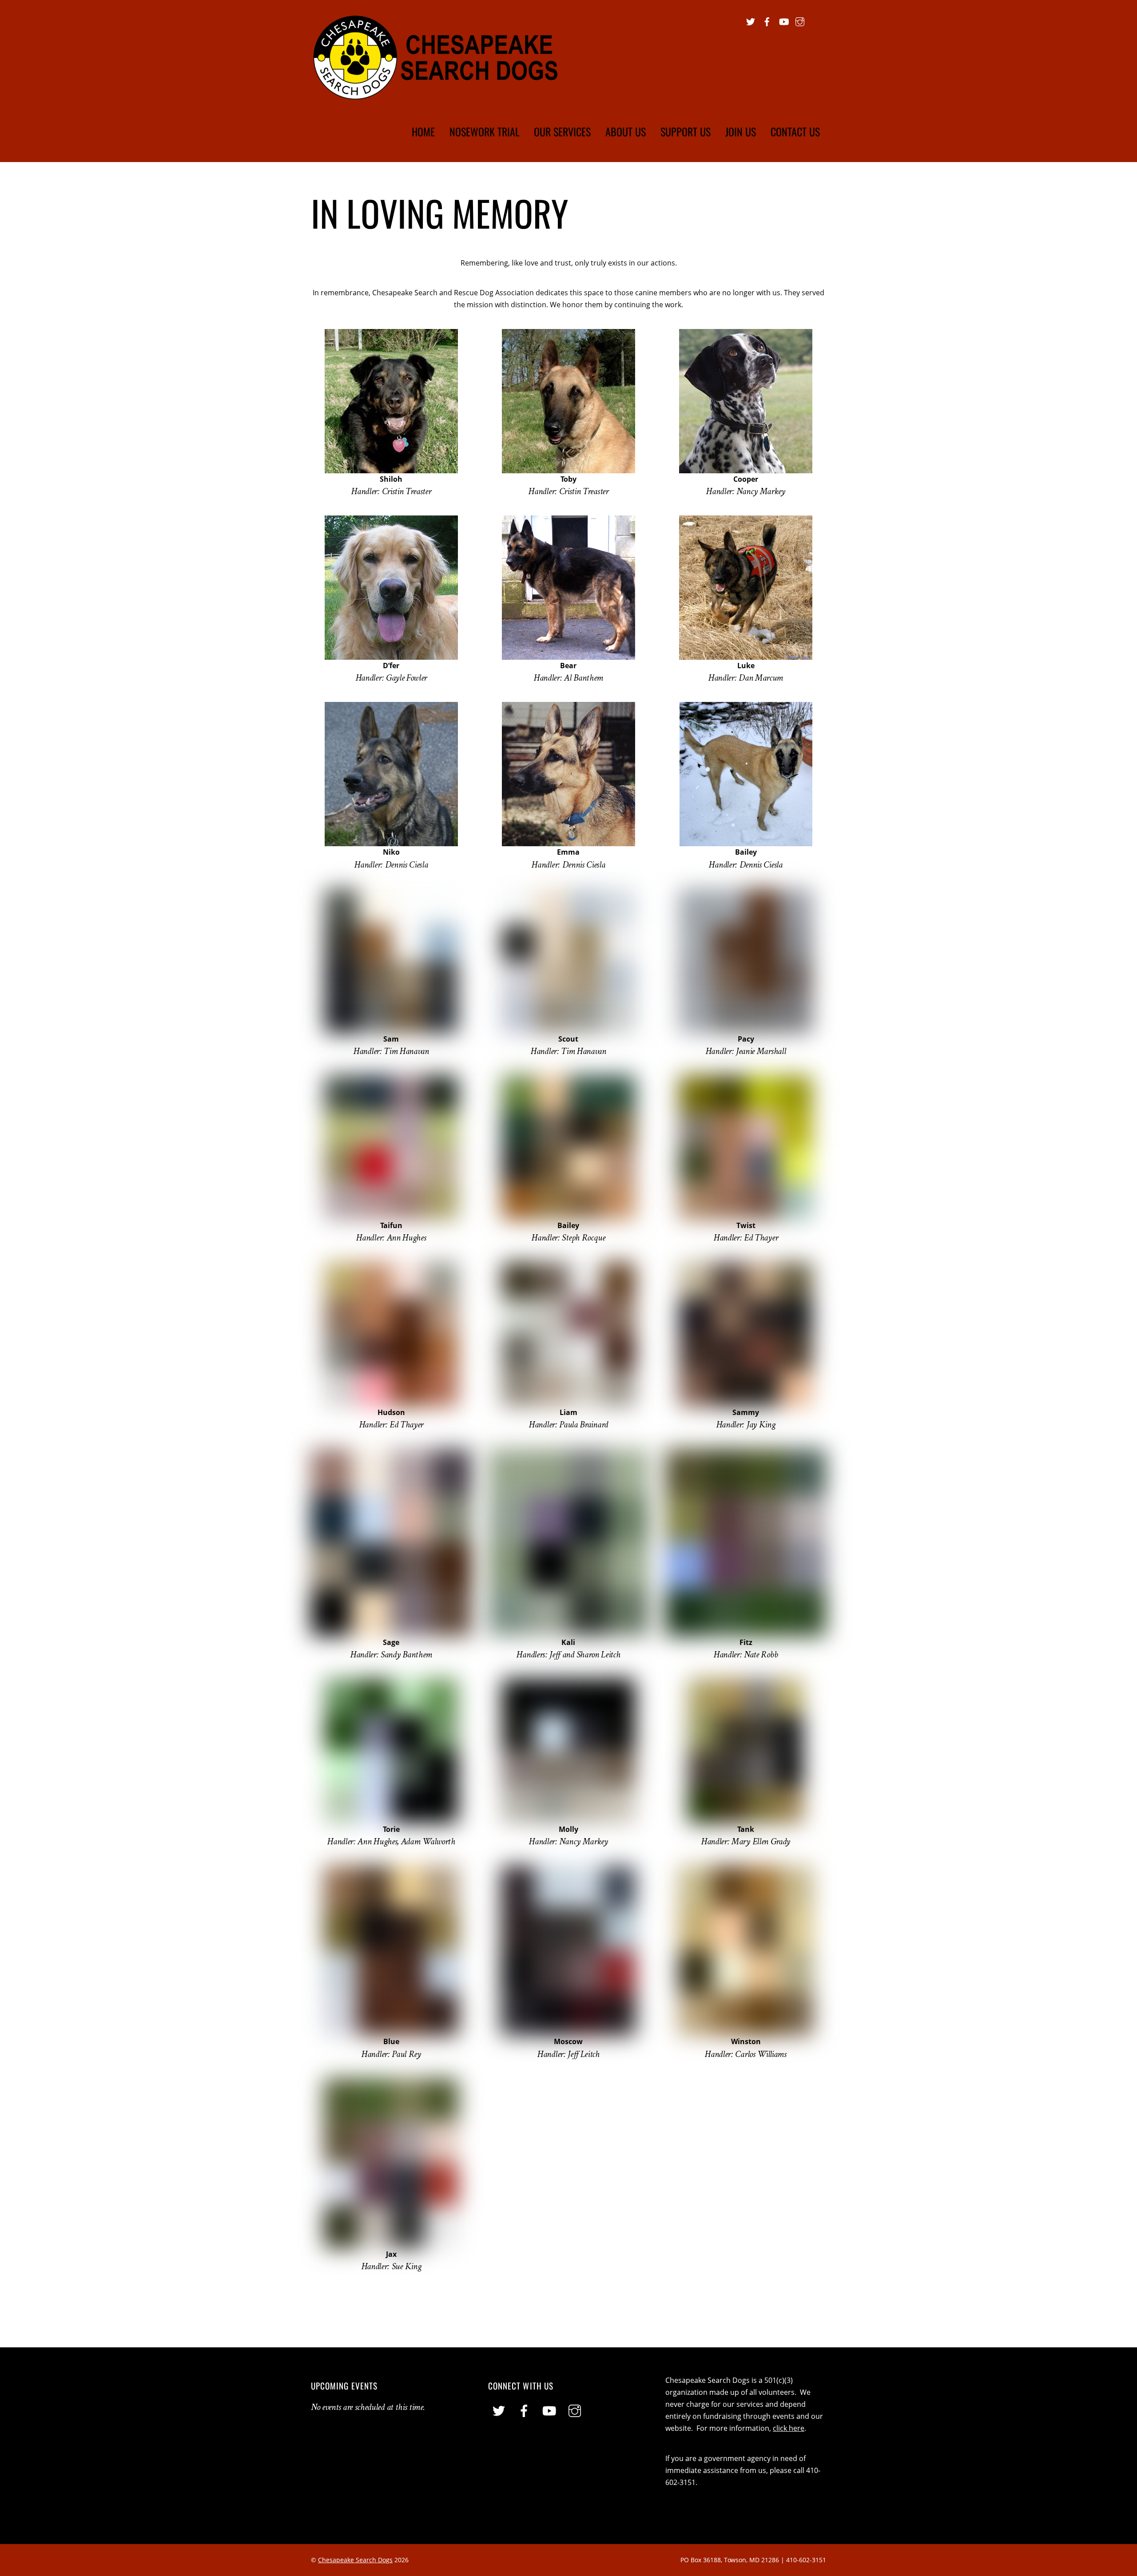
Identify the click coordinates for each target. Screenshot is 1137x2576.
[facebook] (767, 20)
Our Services (562, 131)
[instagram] (800, 20)
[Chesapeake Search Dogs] (436, 95)
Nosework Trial (485, 131)
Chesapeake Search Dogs (355, 2560)
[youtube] (783, 20)
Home (423, 131)
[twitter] (751, 20)
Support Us (686, 131)
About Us (626, 131)
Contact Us (795, 131)
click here (789, 2428)
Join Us (741, 131)
